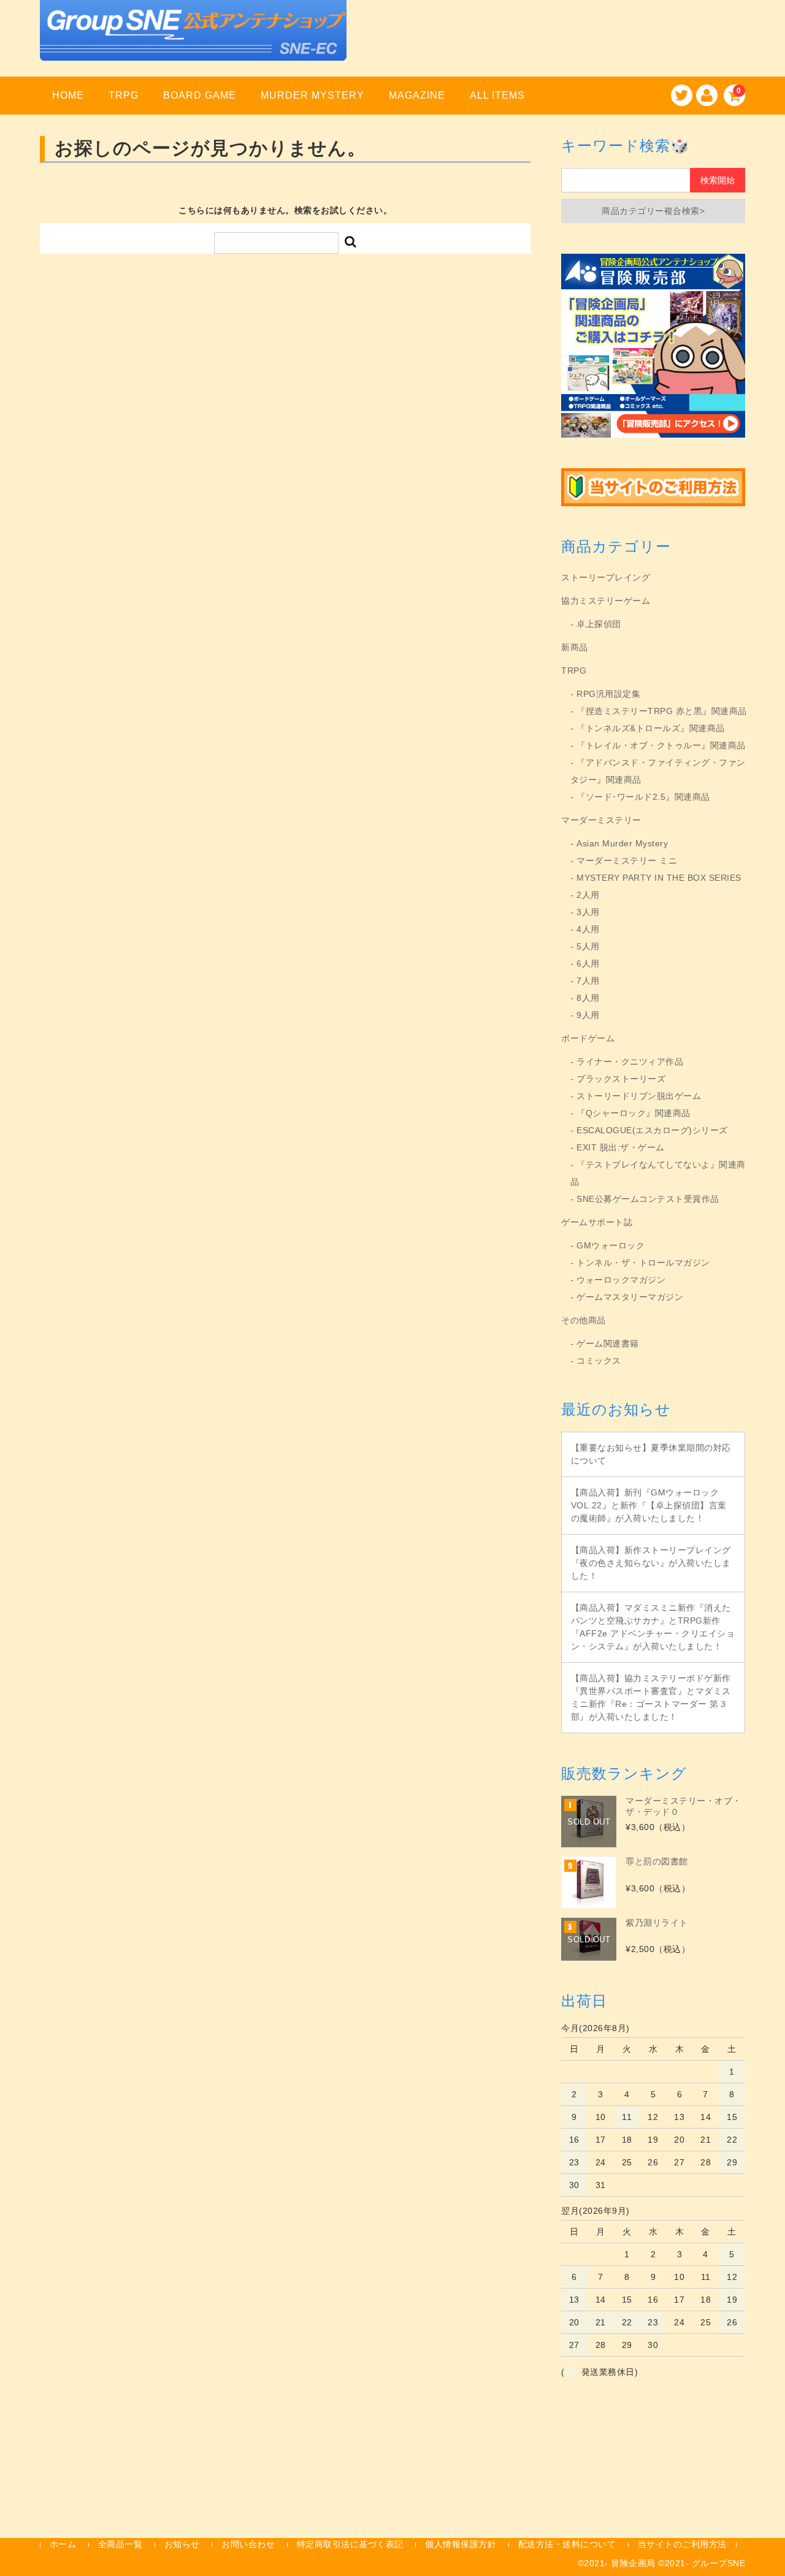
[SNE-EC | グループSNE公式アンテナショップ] (193, 45)
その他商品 (584, 1320)
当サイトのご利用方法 (682, 2544)
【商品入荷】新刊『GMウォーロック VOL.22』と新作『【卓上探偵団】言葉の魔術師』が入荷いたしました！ (649, 1505)
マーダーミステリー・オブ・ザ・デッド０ (684, 1806)
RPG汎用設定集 (608, 694)
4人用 (588, 929)
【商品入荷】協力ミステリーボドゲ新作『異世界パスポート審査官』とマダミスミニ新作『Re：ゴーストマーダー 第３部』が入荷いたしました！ (651, 1697)
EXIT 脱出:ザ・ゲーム (621, 1147)
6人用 (588, 963)
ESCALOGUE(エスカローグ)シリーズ (652, 1130)
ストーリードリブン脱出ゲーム (639, 1096)
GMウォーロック (611, 1245)
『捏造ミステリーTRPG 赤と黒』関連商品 (662, 711)
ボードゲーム (588, 1038)
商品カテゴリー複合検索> (653, 211)
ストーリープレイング (606, 577)
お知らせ (182, 2544)
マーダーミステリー (601, 820)
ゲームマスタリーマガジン (630, 1297)
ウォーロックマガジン (621, 1280)
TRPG (124, 95)
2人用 (588, 895)
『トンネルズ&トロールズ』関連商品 (651, 728)
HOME (68, 95)
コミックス (599, 1361)
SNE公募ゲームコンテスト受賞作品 (648, 1199)
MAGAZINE (417, 95)
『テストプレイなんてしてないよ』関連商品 (658, 1173)
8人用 (588, 998)
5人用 (588, 946)
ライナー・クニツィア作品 (630, 1062)
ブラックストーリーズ (621, 1079)
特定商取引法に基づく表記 (350, 2544)
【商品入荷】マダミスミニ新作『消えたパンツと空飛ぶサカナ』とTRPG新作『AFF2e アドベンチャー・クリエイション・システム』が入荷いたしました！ (653, 1627)
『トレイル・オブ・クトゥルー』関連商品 (661, 745)
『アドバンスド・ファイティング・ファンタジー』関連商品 (658, 771)
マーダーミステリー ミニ (627, 861)
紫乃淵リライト (657, 1923)
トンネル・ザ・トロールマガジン (643, 1263)
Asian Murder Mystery (622, 843)
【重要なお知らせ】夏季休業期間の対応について (651, 1454)
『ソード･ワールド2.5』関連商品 (643, 797)
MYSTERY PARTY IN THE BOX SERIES (659, 878)
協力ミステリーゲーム (606, 601)
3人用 (588, 912)
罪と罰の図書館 (657, 1861)
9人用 (588, 1015)
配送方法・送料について (567, 2544)
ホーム (63, 2544)
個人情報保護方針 (461, 2544)
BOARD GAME (200, 95)
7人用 (588, 981)
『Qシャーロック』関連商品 (634, 1113)
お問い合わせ (248, 2544)
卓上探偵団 (599, 624)
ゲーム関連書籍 (608, 1343)
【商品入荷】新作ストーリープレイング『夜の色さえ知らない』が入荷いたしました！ (651, 1563)
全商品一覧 (121, 2544)
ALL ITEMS (497, 95)
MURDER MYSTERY (312, 95)
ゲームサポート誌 (597, 1222)
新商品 (575, 647)
